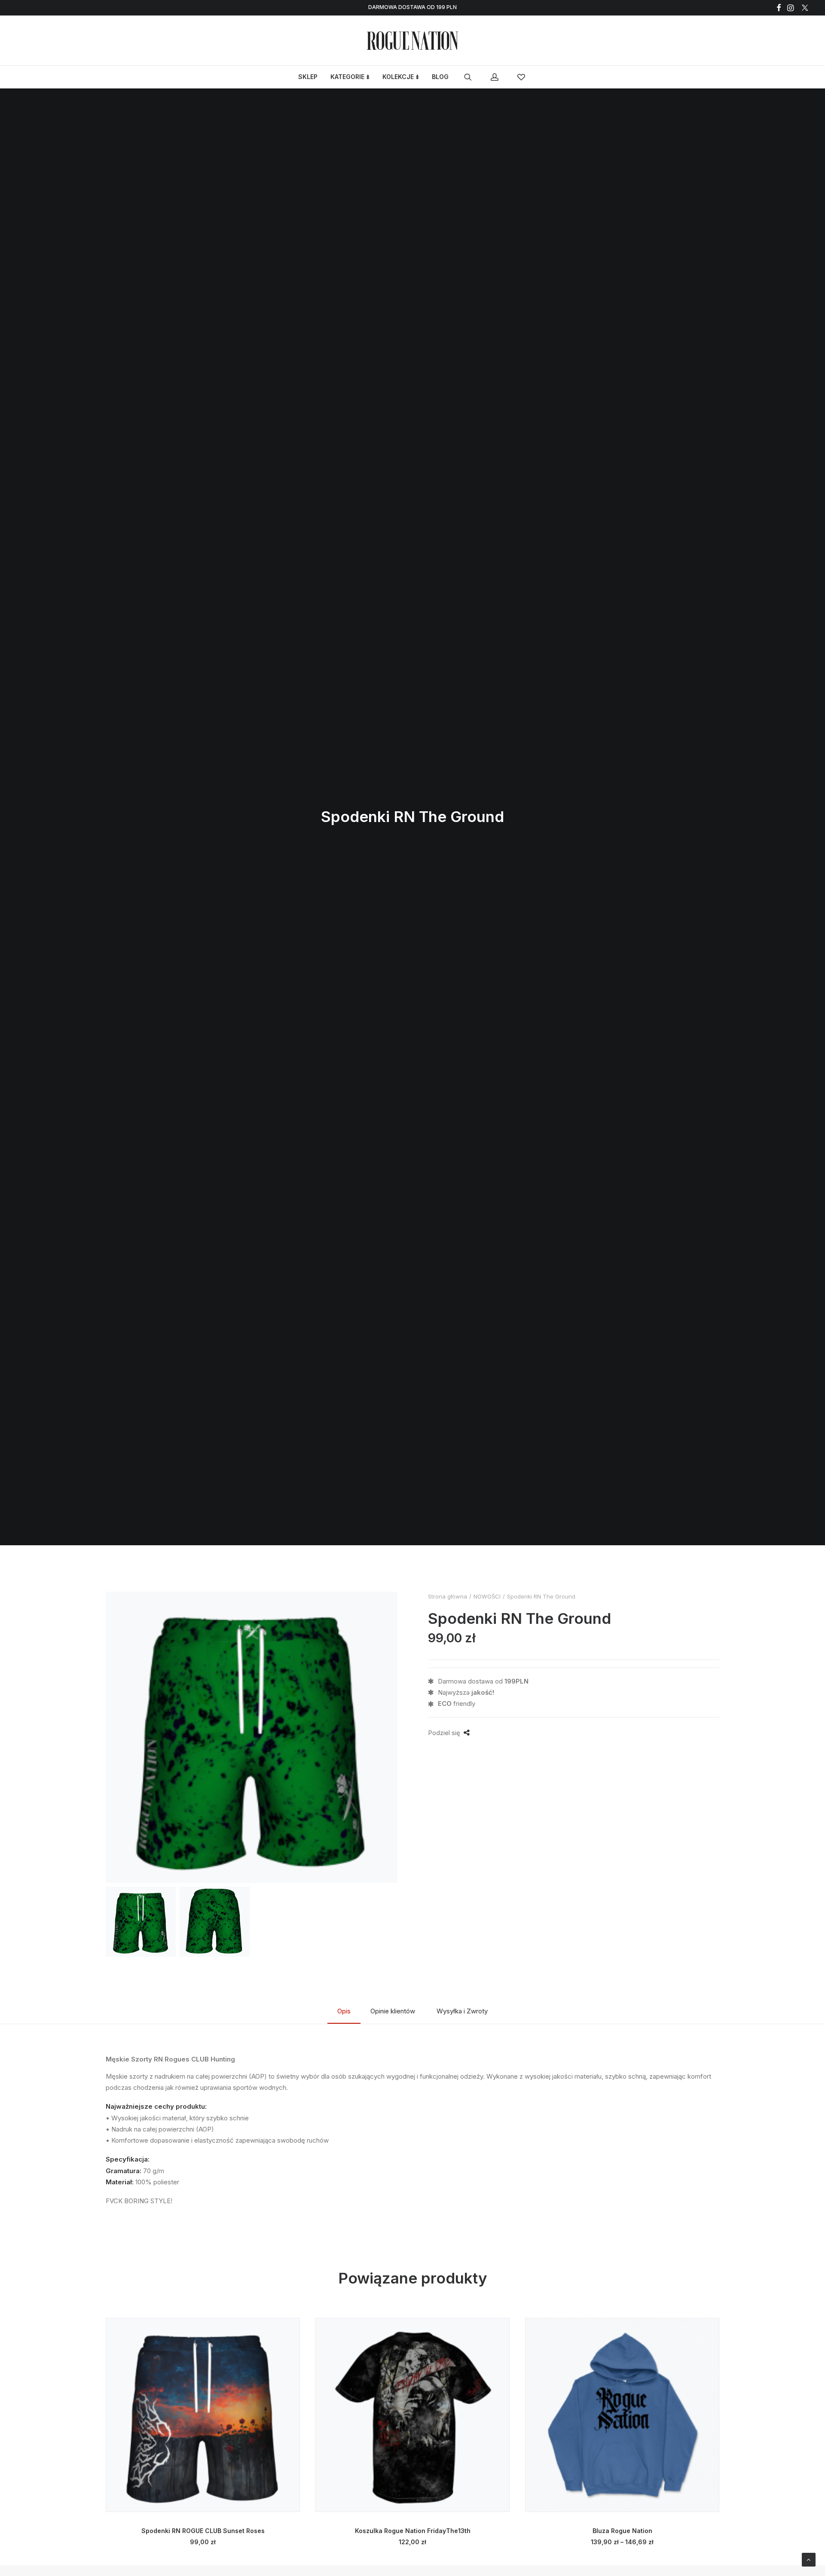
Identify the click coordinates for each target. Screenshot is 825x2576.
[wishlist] (522, 77)
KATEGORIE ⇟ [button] (350, 77)
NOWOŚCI (487, 1596)
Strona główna (448, 1596)
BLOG (440, 77)
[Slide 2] (215, 1922)
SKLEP (308, 77)
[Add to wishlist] (289, 2328)
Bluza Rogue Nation (622, 2531)
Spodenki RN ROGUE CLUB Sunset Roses (203, 2531)
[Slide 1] (141, 1922)
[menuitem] (779, 8)
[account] (498, 77)
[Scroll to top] (809, 2559)
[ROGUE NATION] (412, 41)
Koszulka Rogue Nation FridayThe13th (413, 2531)
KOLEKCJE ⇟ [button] (401, 77)
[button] (779, 8)
